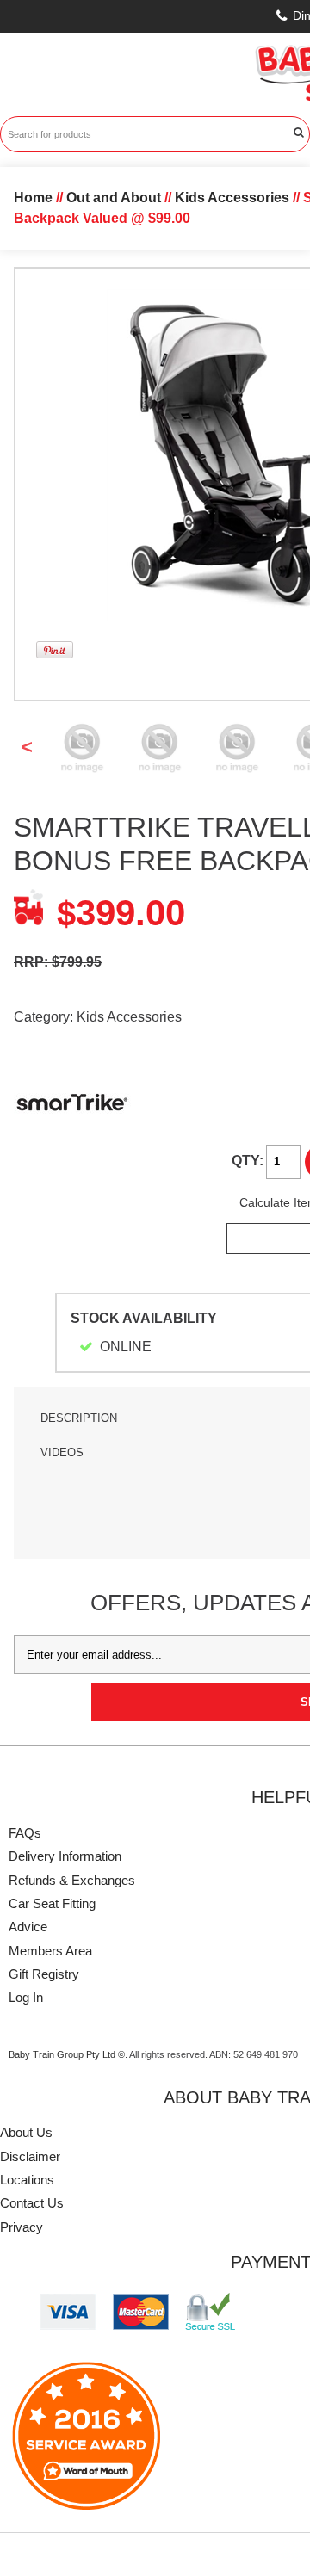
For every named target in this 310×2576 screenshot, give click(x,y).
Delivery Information (65, 1856)
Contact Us (32, 2203)
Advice (28, 1927)
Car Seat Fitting (52, 1903)
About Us (26, 2132)
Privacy (22, 2227)
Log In (26, 1997)
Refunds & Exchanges (72, 1880)
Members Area (50, 1951)
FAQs (25, 1833)
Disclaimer (30, 2156)
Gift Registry (44, 1974)
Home (33, 198)
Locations (27, 2180)
